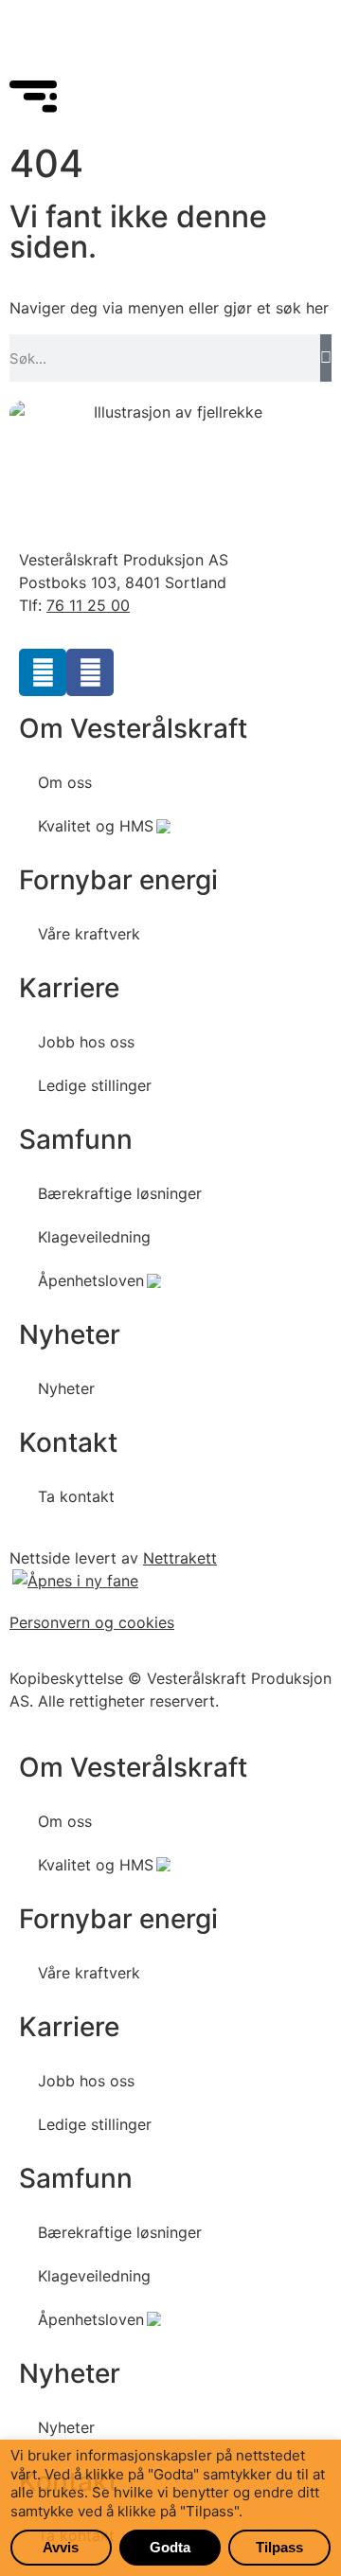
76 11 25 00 (88, 605)
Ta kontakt (76, 1496)
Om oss (65, 782)
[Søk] (326, 358)
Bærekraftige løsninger (120, 1193)
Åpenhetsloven (91, 1280)
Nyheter (66, 1388)
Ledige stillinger (95, 1085)
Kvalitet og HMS (96, 826)
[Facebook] (90, 672)
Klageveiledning (94, 1237)
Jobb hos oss (86, 1042)
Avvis (61, 2547)
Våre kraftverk (89, 934)
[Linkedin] (43, 672)
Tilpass (279, 2547)
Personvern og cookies (92, 1622)
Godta (170, 2547)
